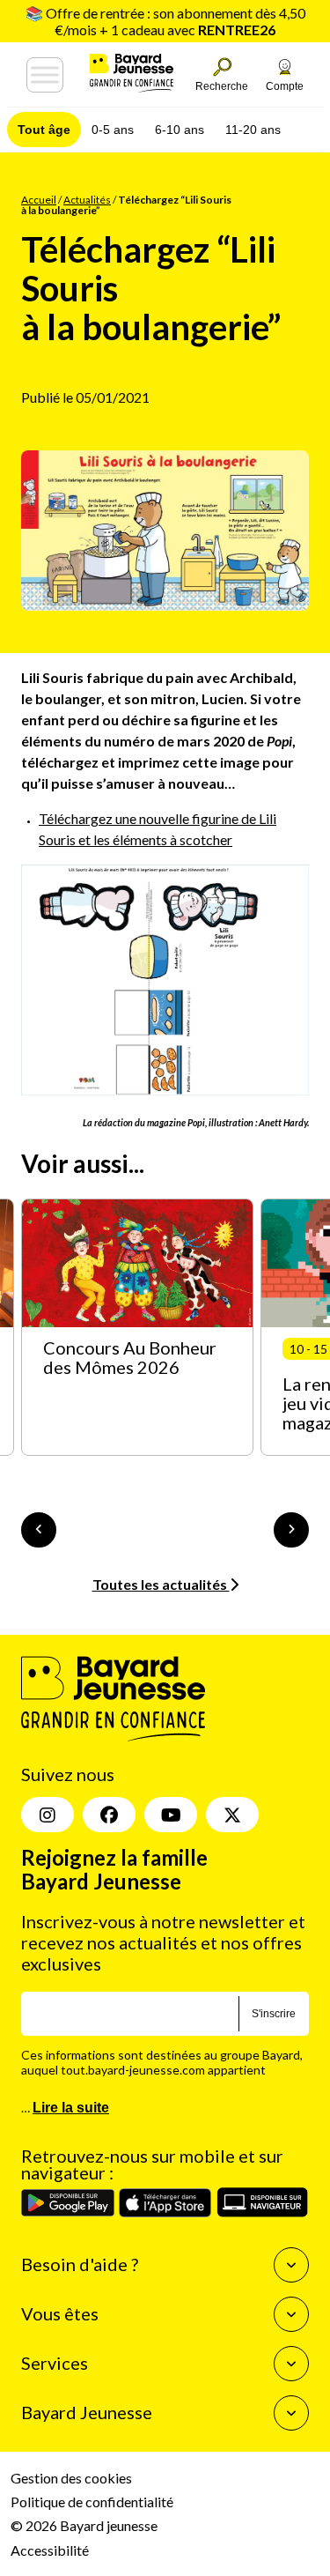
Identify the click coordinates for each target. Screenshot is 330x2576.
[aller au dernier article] (39, 1530)
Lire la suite (71, 2108)
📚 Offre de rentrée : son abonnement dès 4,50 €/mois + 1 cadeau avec (165, 21)
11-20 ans (253, 130)
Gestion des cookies (71, 2478)
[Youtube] (171, 1815)
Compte (285, 86)
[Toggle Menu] (45, 75)
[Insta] (48, 1815)
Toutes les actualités (161, 1584)
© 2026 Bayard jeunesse (84, 2526)
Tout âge (44, 130)
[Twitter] (232, 1815)
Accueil (39, 200)
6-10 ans (180, 130)
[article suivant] (291, 1530)
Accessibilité (50, 2550)
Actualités (87, 200)
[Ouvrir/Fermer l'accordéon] (291, 2265)
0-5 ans (113, 130)
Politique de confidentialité (92, 2502)
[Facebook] (109, 1815)
